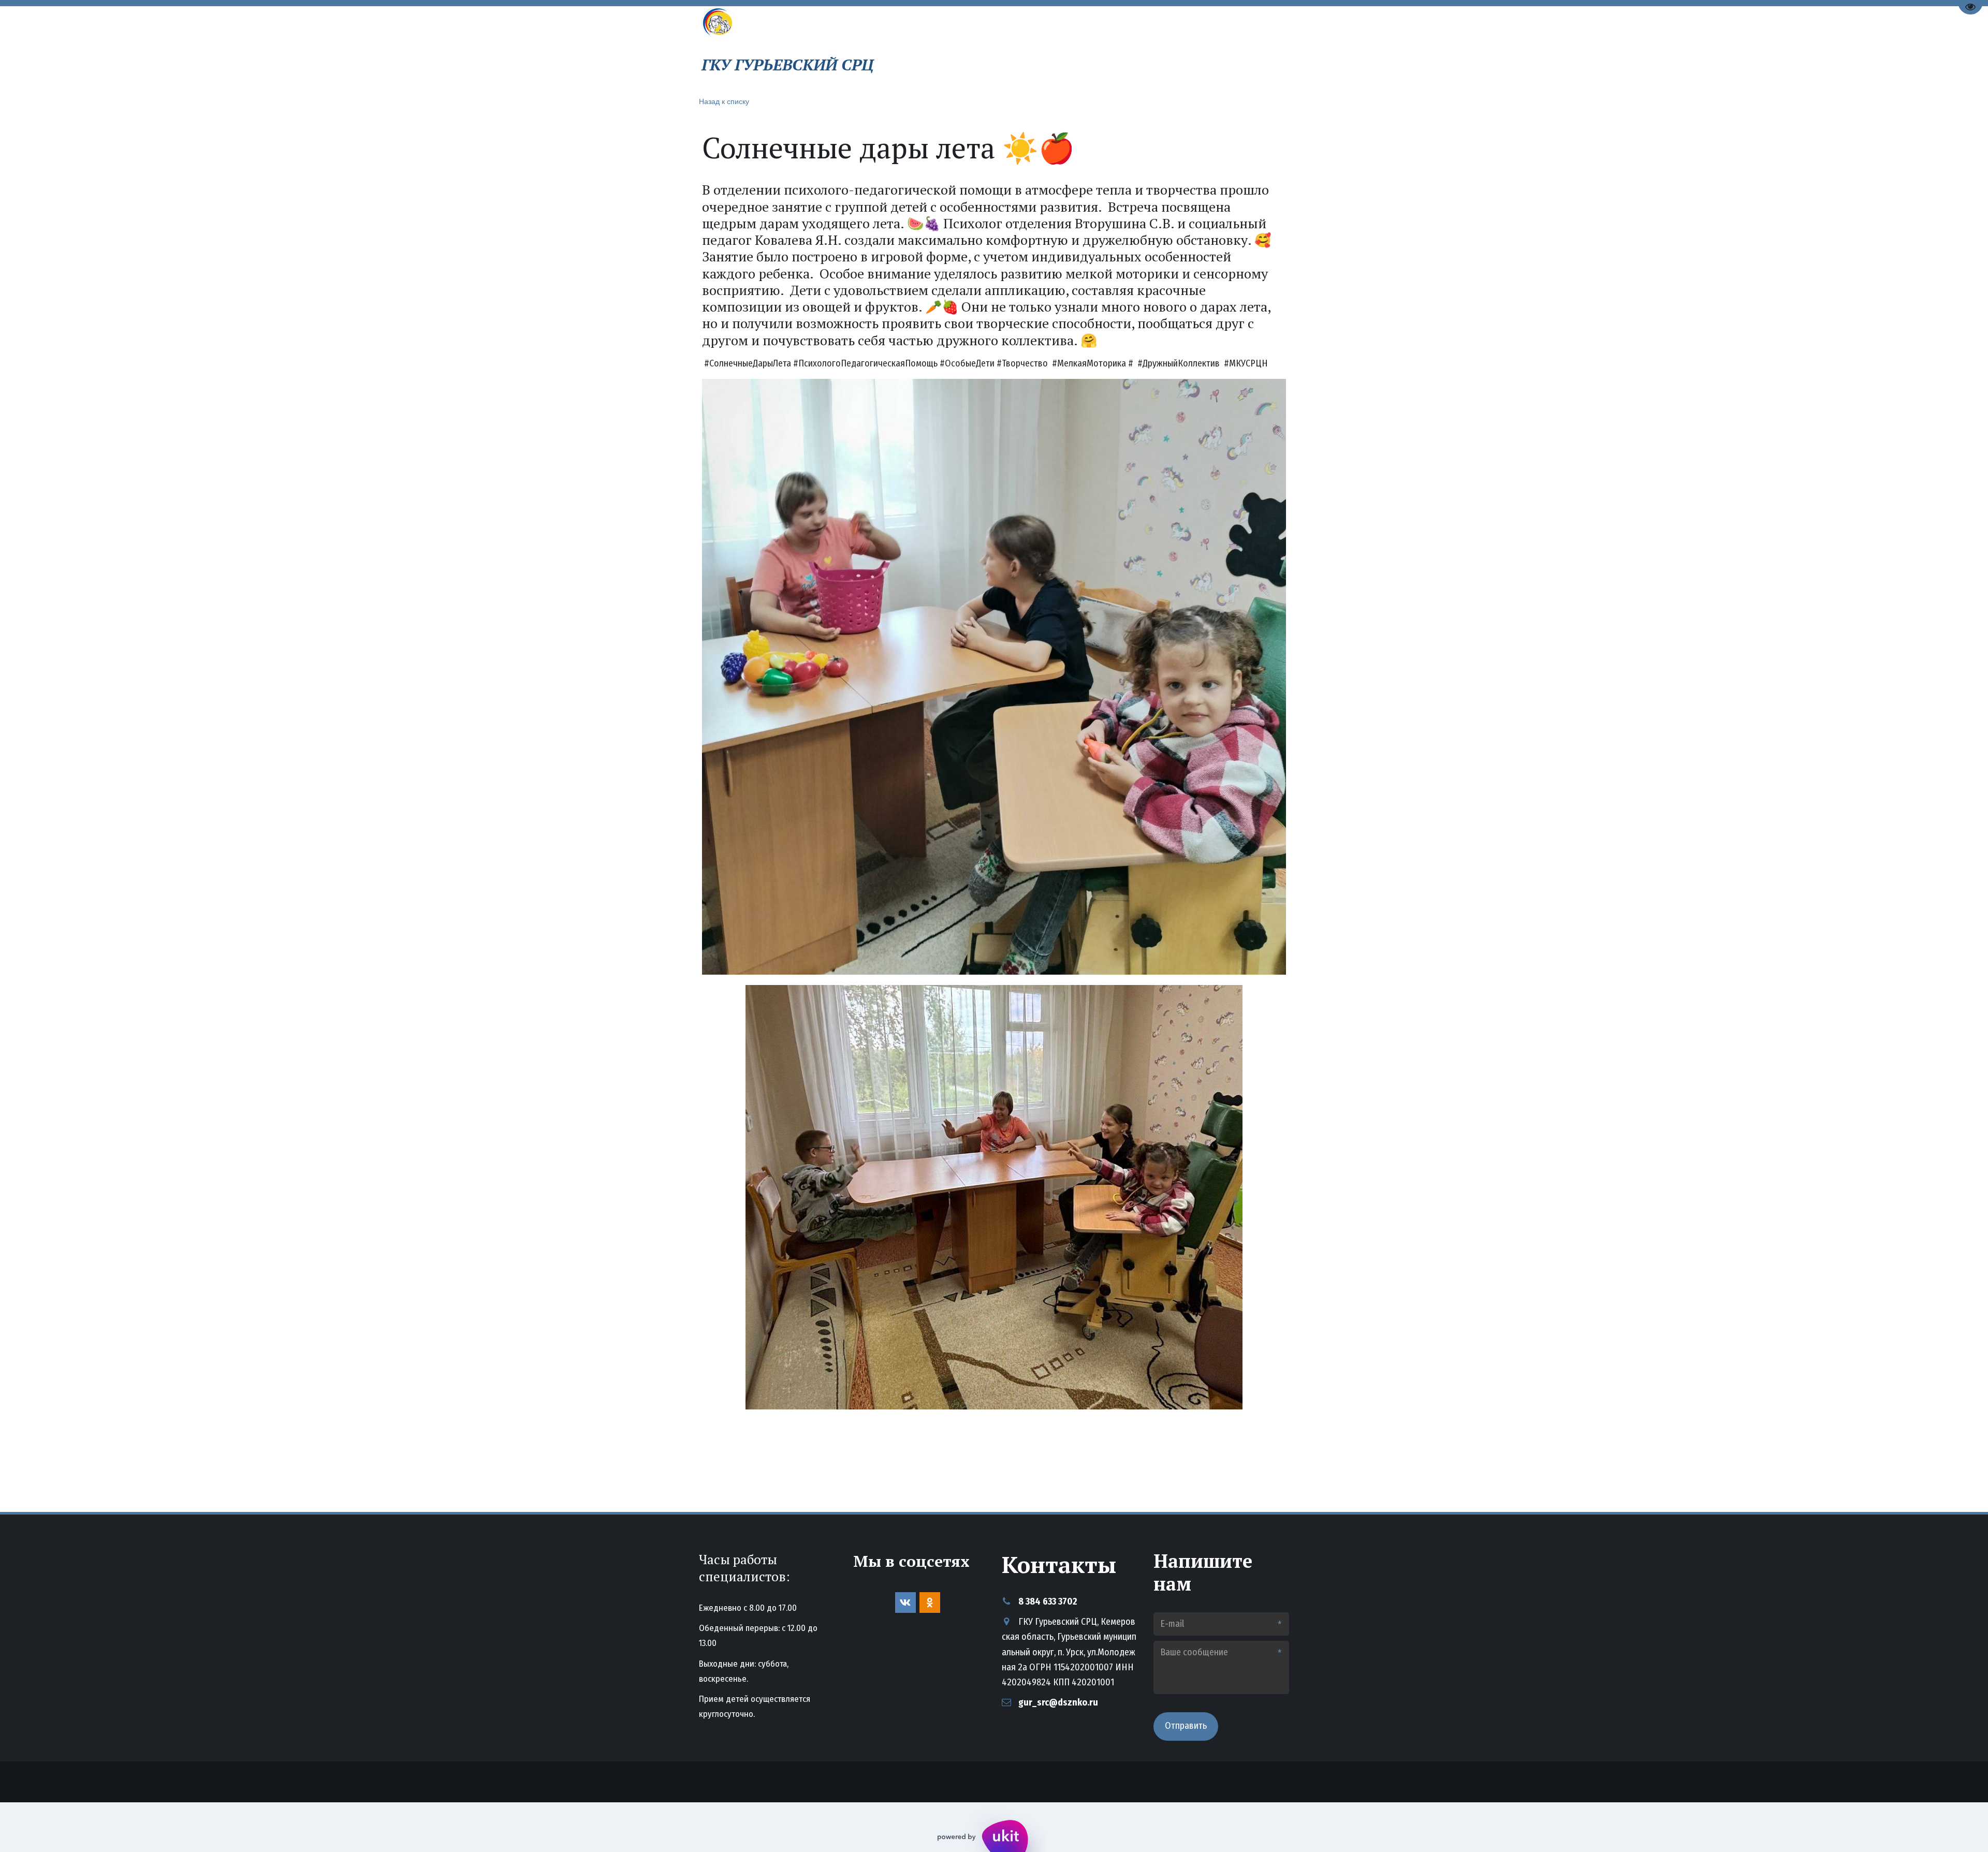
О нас (1018, 48)
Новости (1076, 48)
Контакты (1139, 48)
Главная (967, 48)
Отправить (1186, 1726)
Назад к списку (724, 101)
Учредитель (1208, 48)
